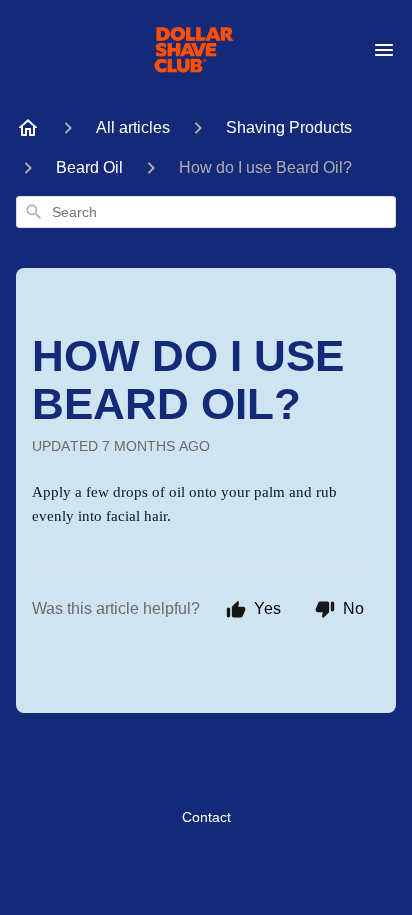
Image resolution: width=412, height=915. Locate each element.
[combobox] (206, 212)
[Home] (28, 128)
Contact (206, 817)
